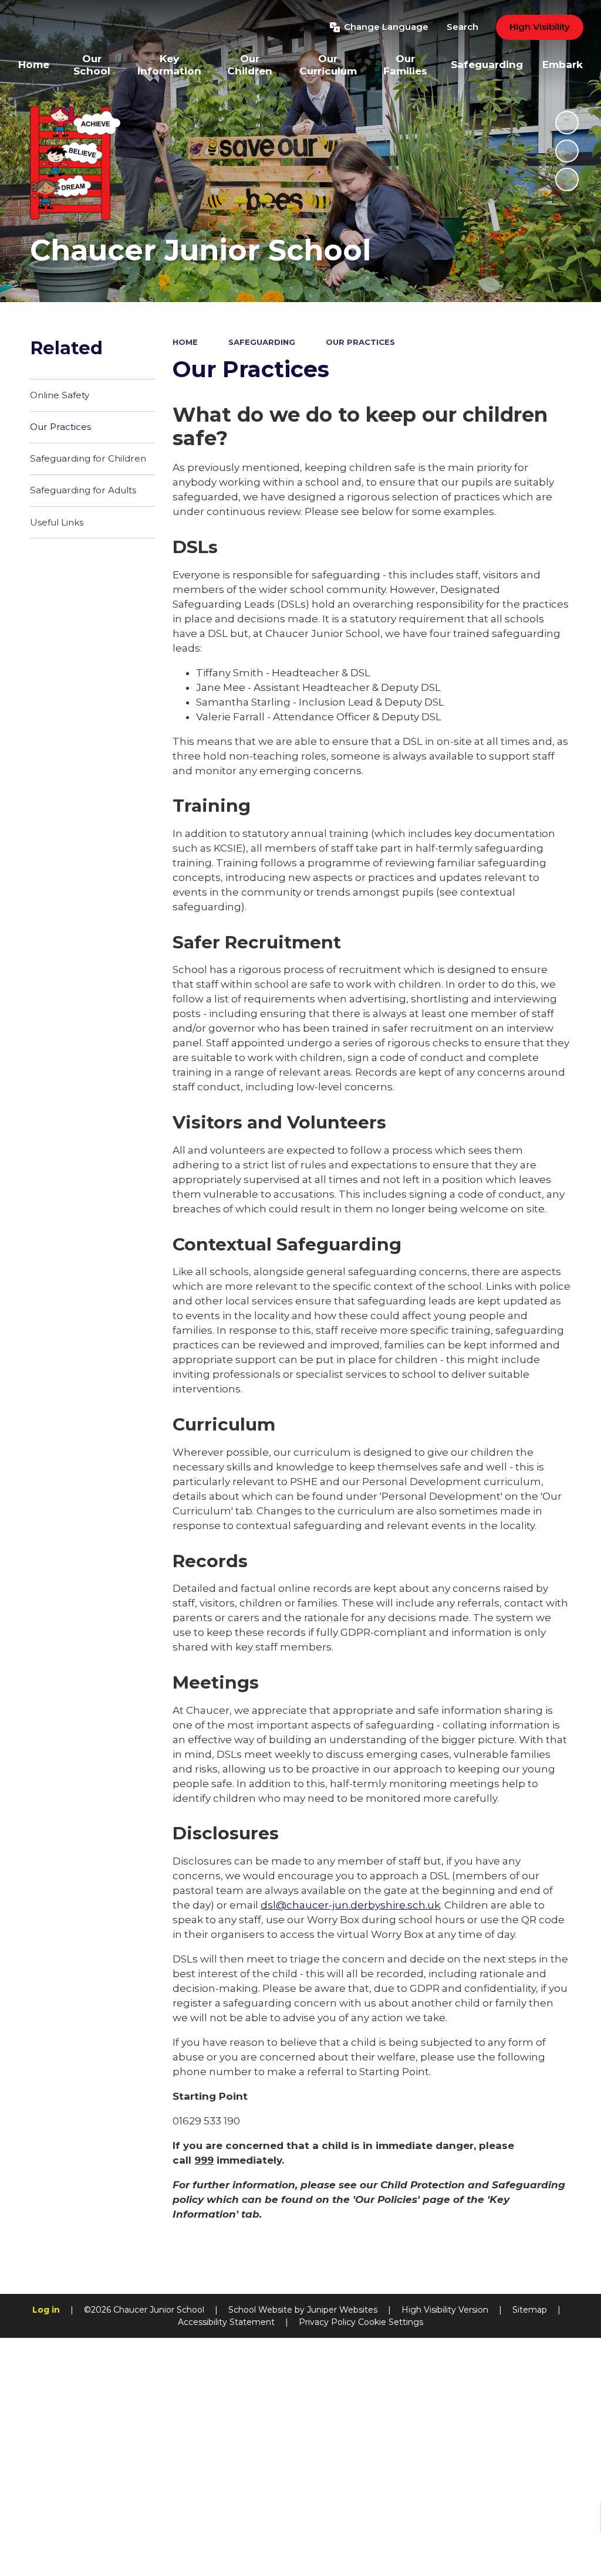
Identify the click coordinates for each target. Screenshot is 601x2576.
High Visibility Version (445, 2310)
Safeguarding (262, 342)
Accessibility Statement (226, 2322)
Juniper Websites (342, 2310)
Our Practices (360, 342)
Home (185, 342)
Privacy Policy (327, 2322)
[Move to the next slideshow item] (567, 179)
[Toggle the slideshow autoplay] (567, 123)
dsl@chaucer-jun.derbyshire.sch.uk (350, 1905)
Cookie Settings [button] (391, 2322)
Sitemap (530, 2310)
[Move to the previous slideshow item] (567, 151)
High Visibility (540, 27)
